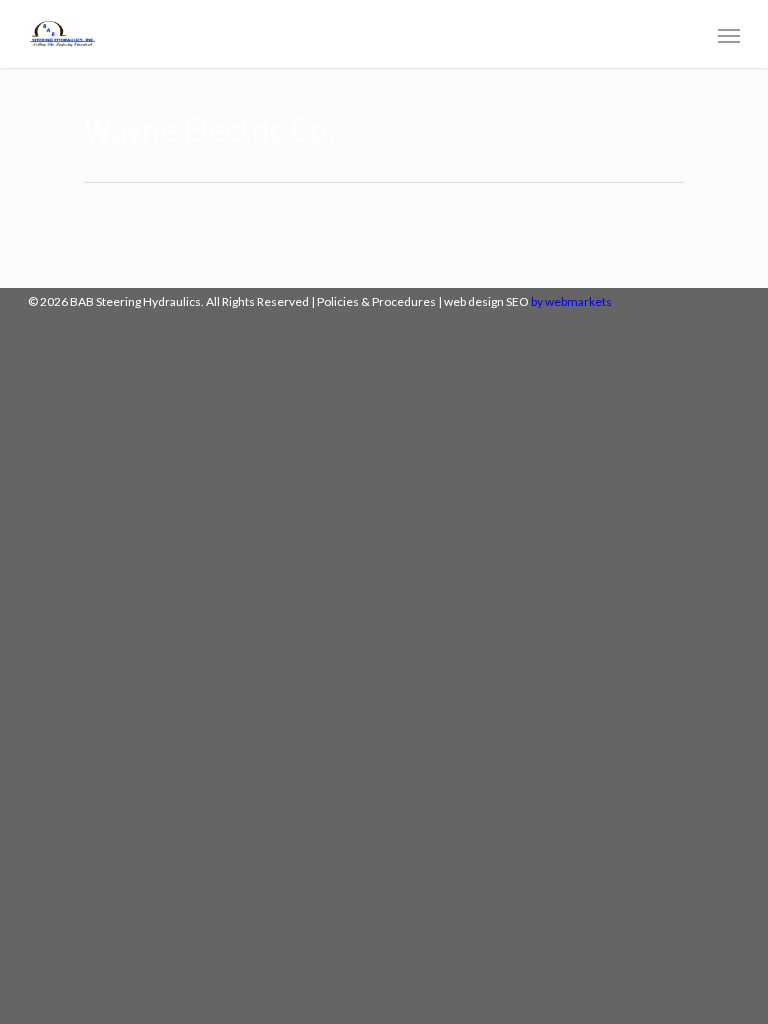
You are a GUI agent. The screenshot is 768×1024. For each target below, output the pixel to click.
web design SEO (486, 301)
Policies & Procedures (376, 301)
